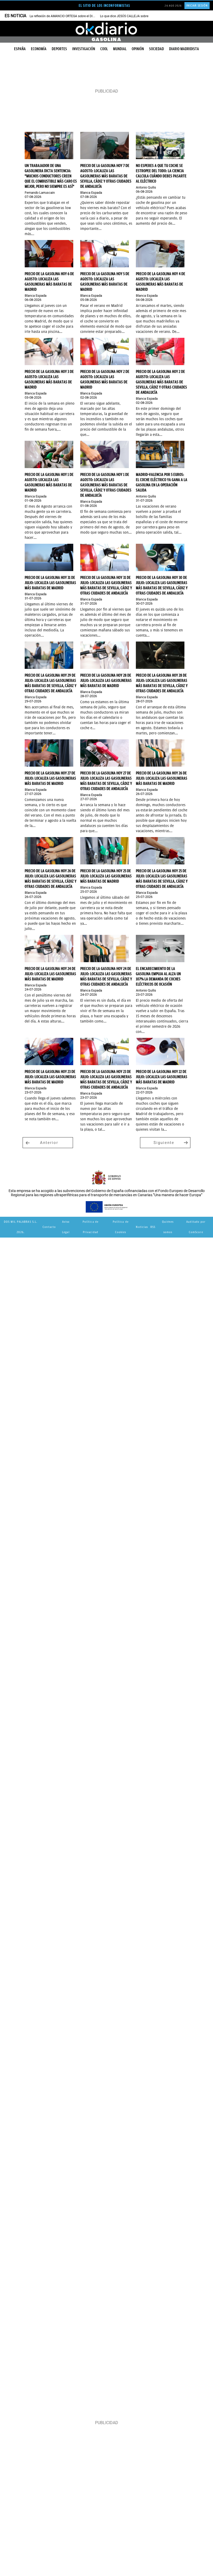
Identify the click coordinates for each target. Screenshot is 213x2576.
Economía (39, 49)
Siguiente (164, 1143)
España (20, 49)
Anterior (49, 1143)
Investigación (84, 49)
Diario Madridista (184, 49)
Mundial (120, 49)
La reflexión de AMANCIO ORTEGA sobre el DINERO (65, 16)
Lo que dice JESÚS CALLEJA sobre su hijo (129, 16)
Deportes (59, 49)
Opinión (138, 49)
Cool (104, 49)
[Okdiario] (106, 29)
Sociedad (157, 49)
